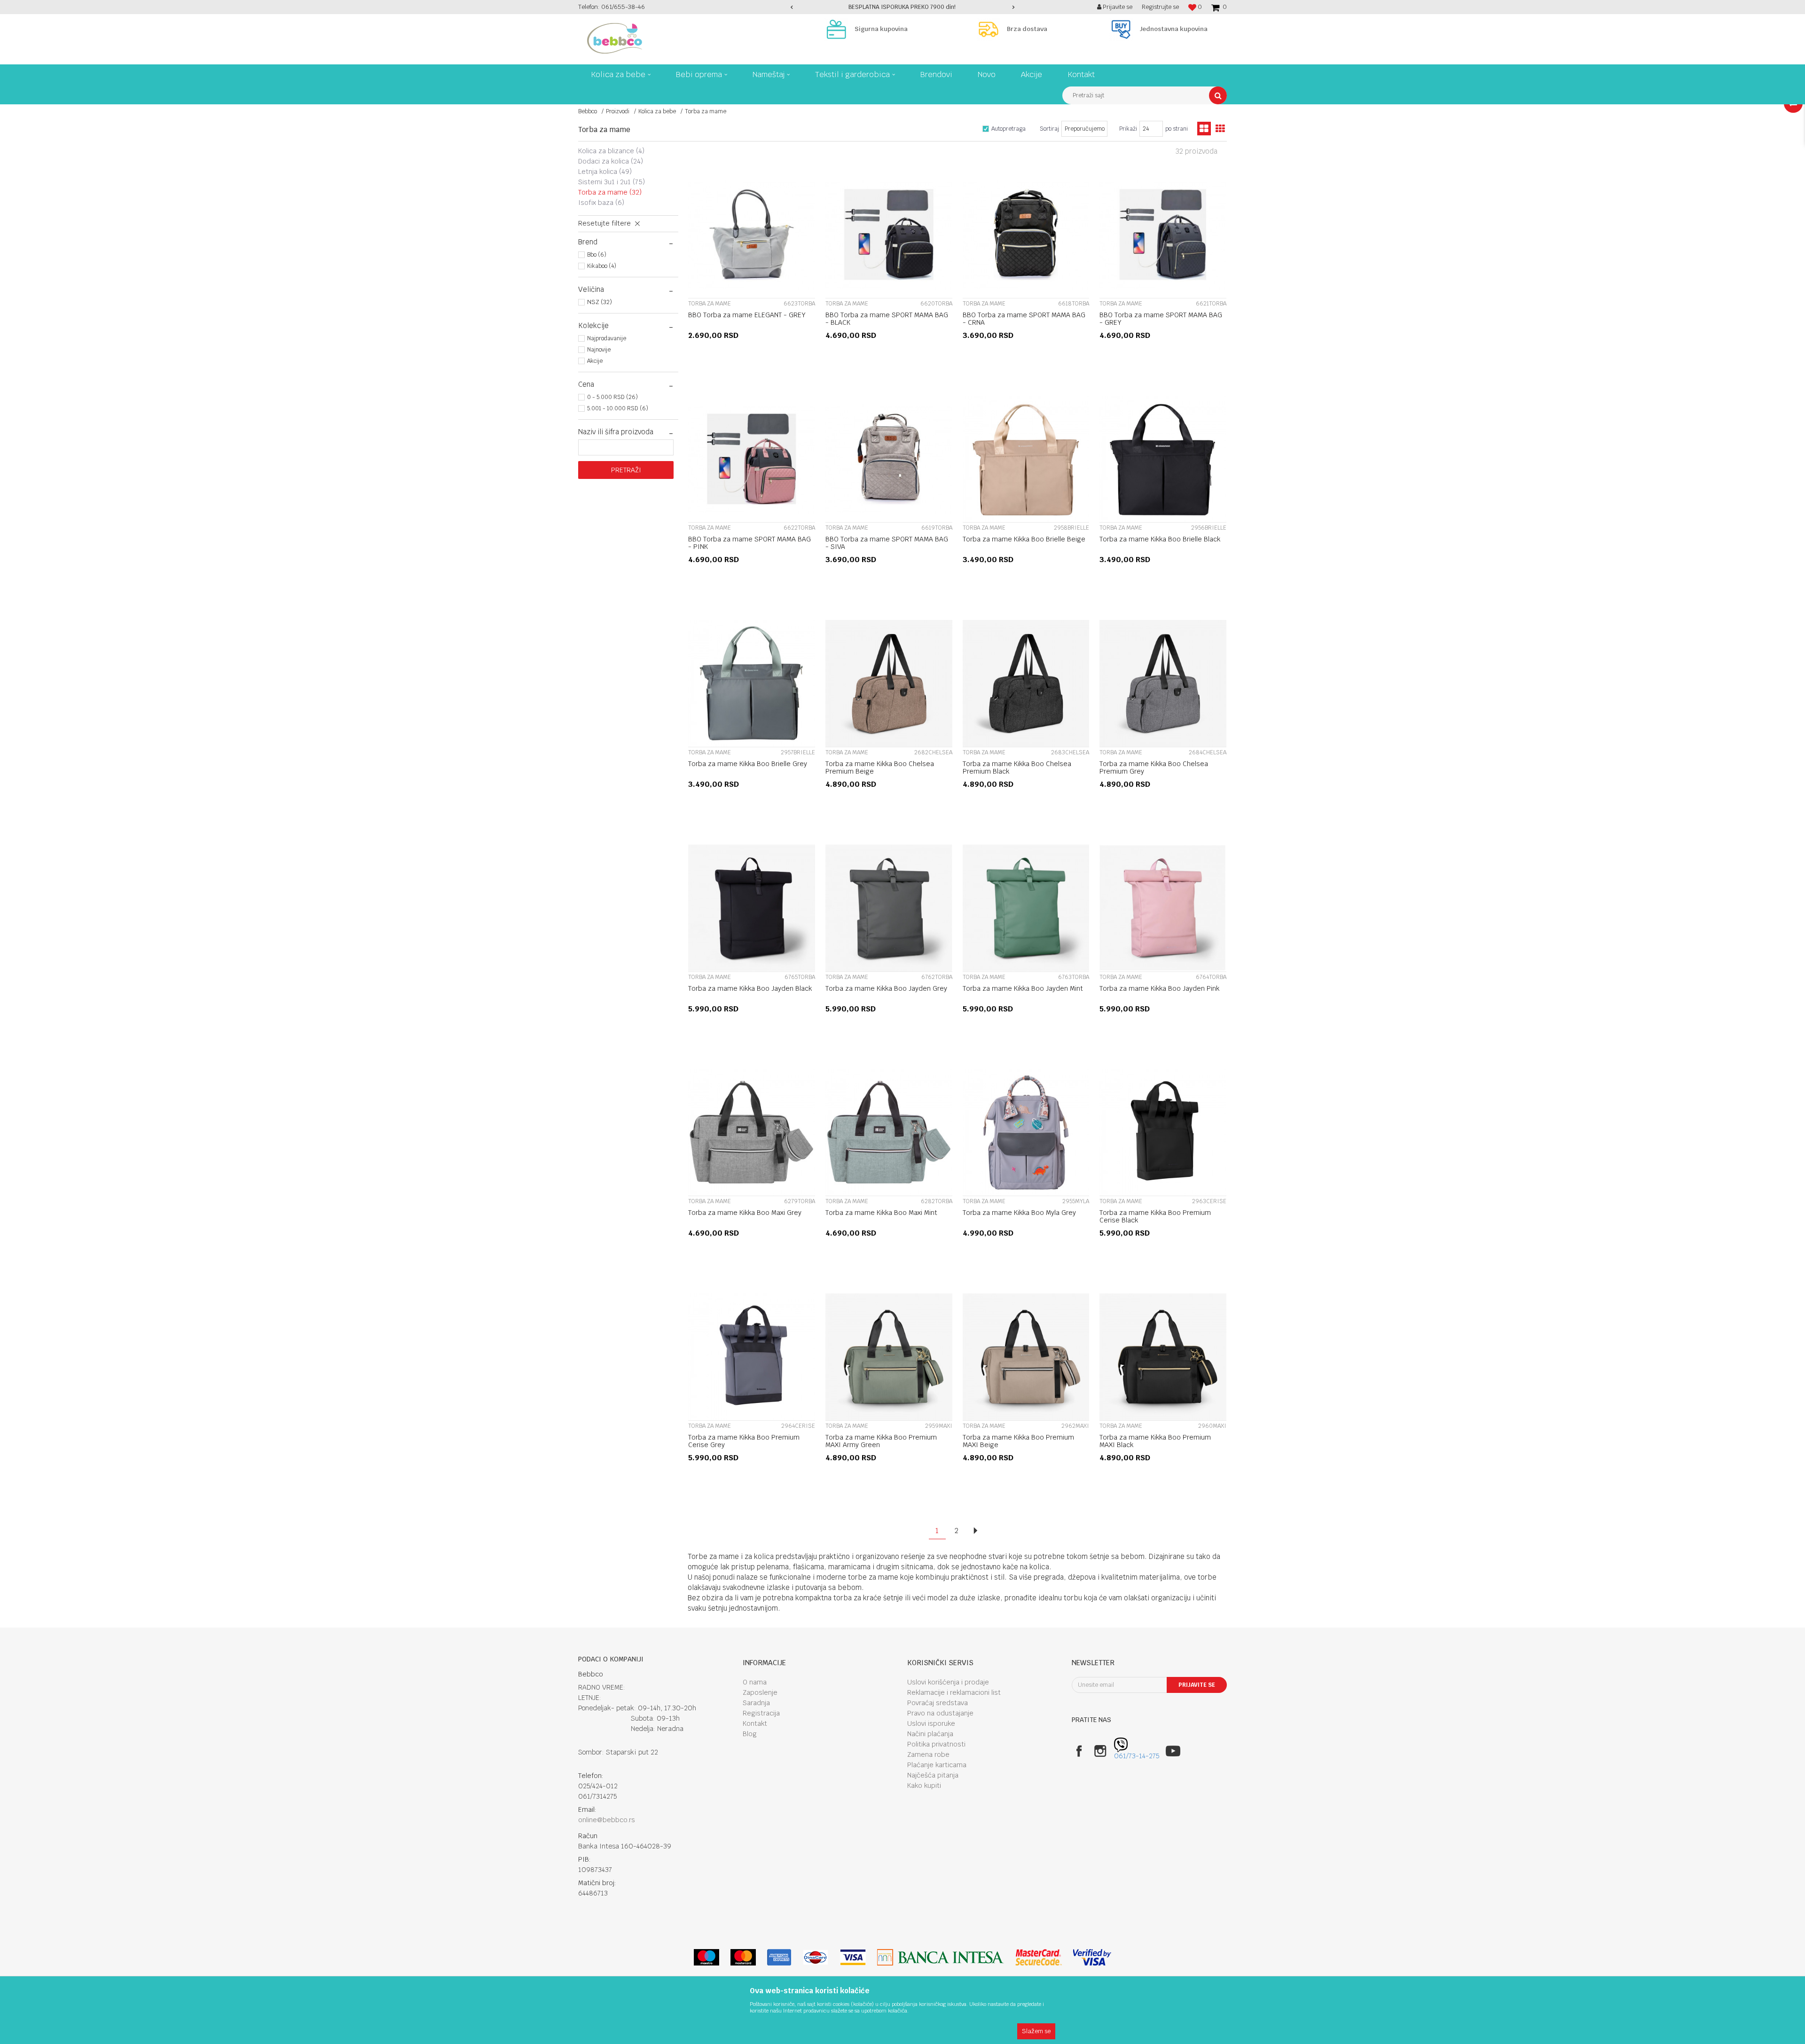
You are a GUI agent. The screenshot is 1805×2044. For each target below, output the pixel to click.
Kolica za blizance (611, 151)
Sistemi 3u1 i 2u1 (612, 182)
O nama (755, 1682)
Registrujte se (1160, 7)
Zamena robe (928, 1754)
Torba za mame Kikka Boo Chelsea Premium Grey (1154, 767)
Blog (750, 1734)
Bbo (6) (597, 255)
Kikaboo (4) (602, 266)
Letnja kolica (605, 172)
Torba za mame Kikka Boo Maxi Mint (881, 1213)
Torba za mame (610, 192)
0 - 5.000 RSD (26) (612, 397)
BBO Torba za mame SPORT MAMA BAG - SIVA (887, 543)
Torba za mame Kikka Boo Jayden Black (750, 988)
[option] (903, 7)
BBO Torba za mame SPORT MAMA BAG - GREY (1161, 319)
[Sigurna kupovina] (839, 29)
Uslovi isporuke (931, 1723)
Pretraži (626, 470)
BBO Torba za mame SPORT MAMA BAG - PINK (749, 543)
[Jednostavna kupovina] (1123, 29)
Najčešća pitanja (933, 1775)
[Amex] (779, 1957)
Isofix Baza (601, 203)
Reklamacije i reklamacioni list (954, 1692)
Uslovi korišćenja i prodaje (948, 1682)
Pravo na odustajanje (940, 1713)
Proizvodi (618, 111)
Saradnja (756, 1703)
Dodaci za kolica (611, 161)
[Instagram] (1100, 1751)
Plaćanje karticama (937, 1765)
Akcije (595, 361)
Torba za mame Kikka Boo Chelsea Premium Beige (880, 767)
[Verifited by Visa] (1092, 1957)
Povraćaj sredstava (938, 1703)
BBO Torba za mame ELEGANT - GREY (747, 315)
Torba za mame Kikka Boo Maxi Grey (745, 1213)
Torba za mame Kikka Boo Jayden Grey (886, 988)
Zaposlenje (760, 1692)
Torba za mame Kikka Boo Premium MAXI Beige (1018, 1441)
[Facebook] (1079, 1751)
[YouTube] (1173, 1751)
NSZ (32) (600, 302)
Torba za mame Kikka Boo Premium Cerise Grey (744, 1441)
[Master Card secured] (1038, 1957)
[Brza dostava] (991, 29)
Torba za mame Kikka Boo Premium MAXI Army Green (881, 1441)
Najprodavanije (607, 338)
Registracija (761, 1713)
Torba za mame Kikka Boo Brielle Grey (748, 764)
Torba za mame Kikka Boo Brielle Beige (1024, 539)
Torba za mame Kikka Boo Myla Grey (1019, 1213)
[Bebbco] (615, 38)
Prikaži (1128, 129)
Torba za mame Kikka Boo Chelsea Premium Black (1017, 767)
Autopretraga (1008, 129)
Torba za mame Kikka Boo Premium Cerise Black (1155, 1216)
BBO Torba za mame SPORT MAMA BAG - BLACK (887, 319)
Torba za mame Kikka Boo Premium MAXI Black (1155, 1441)
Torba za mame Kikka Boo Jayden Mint (1023, 988)
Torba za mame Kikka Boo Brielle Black (1160, 539)
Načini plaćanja (930, 1734)
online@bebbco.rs (607, 1820)
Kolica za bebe (657, 111)
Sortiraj (1049, 129)
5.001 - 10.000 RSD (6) (618, 408)
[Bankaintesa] (941, 1957)
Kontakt (755, 1723)
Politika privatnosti (936, 1744)
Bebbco (588, 111)
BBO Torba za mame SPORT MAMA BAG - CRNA (1024, 319)
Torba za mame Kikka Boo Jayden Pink (1159, 988)
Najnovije (599, 350)
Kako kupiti (924, 1786)
